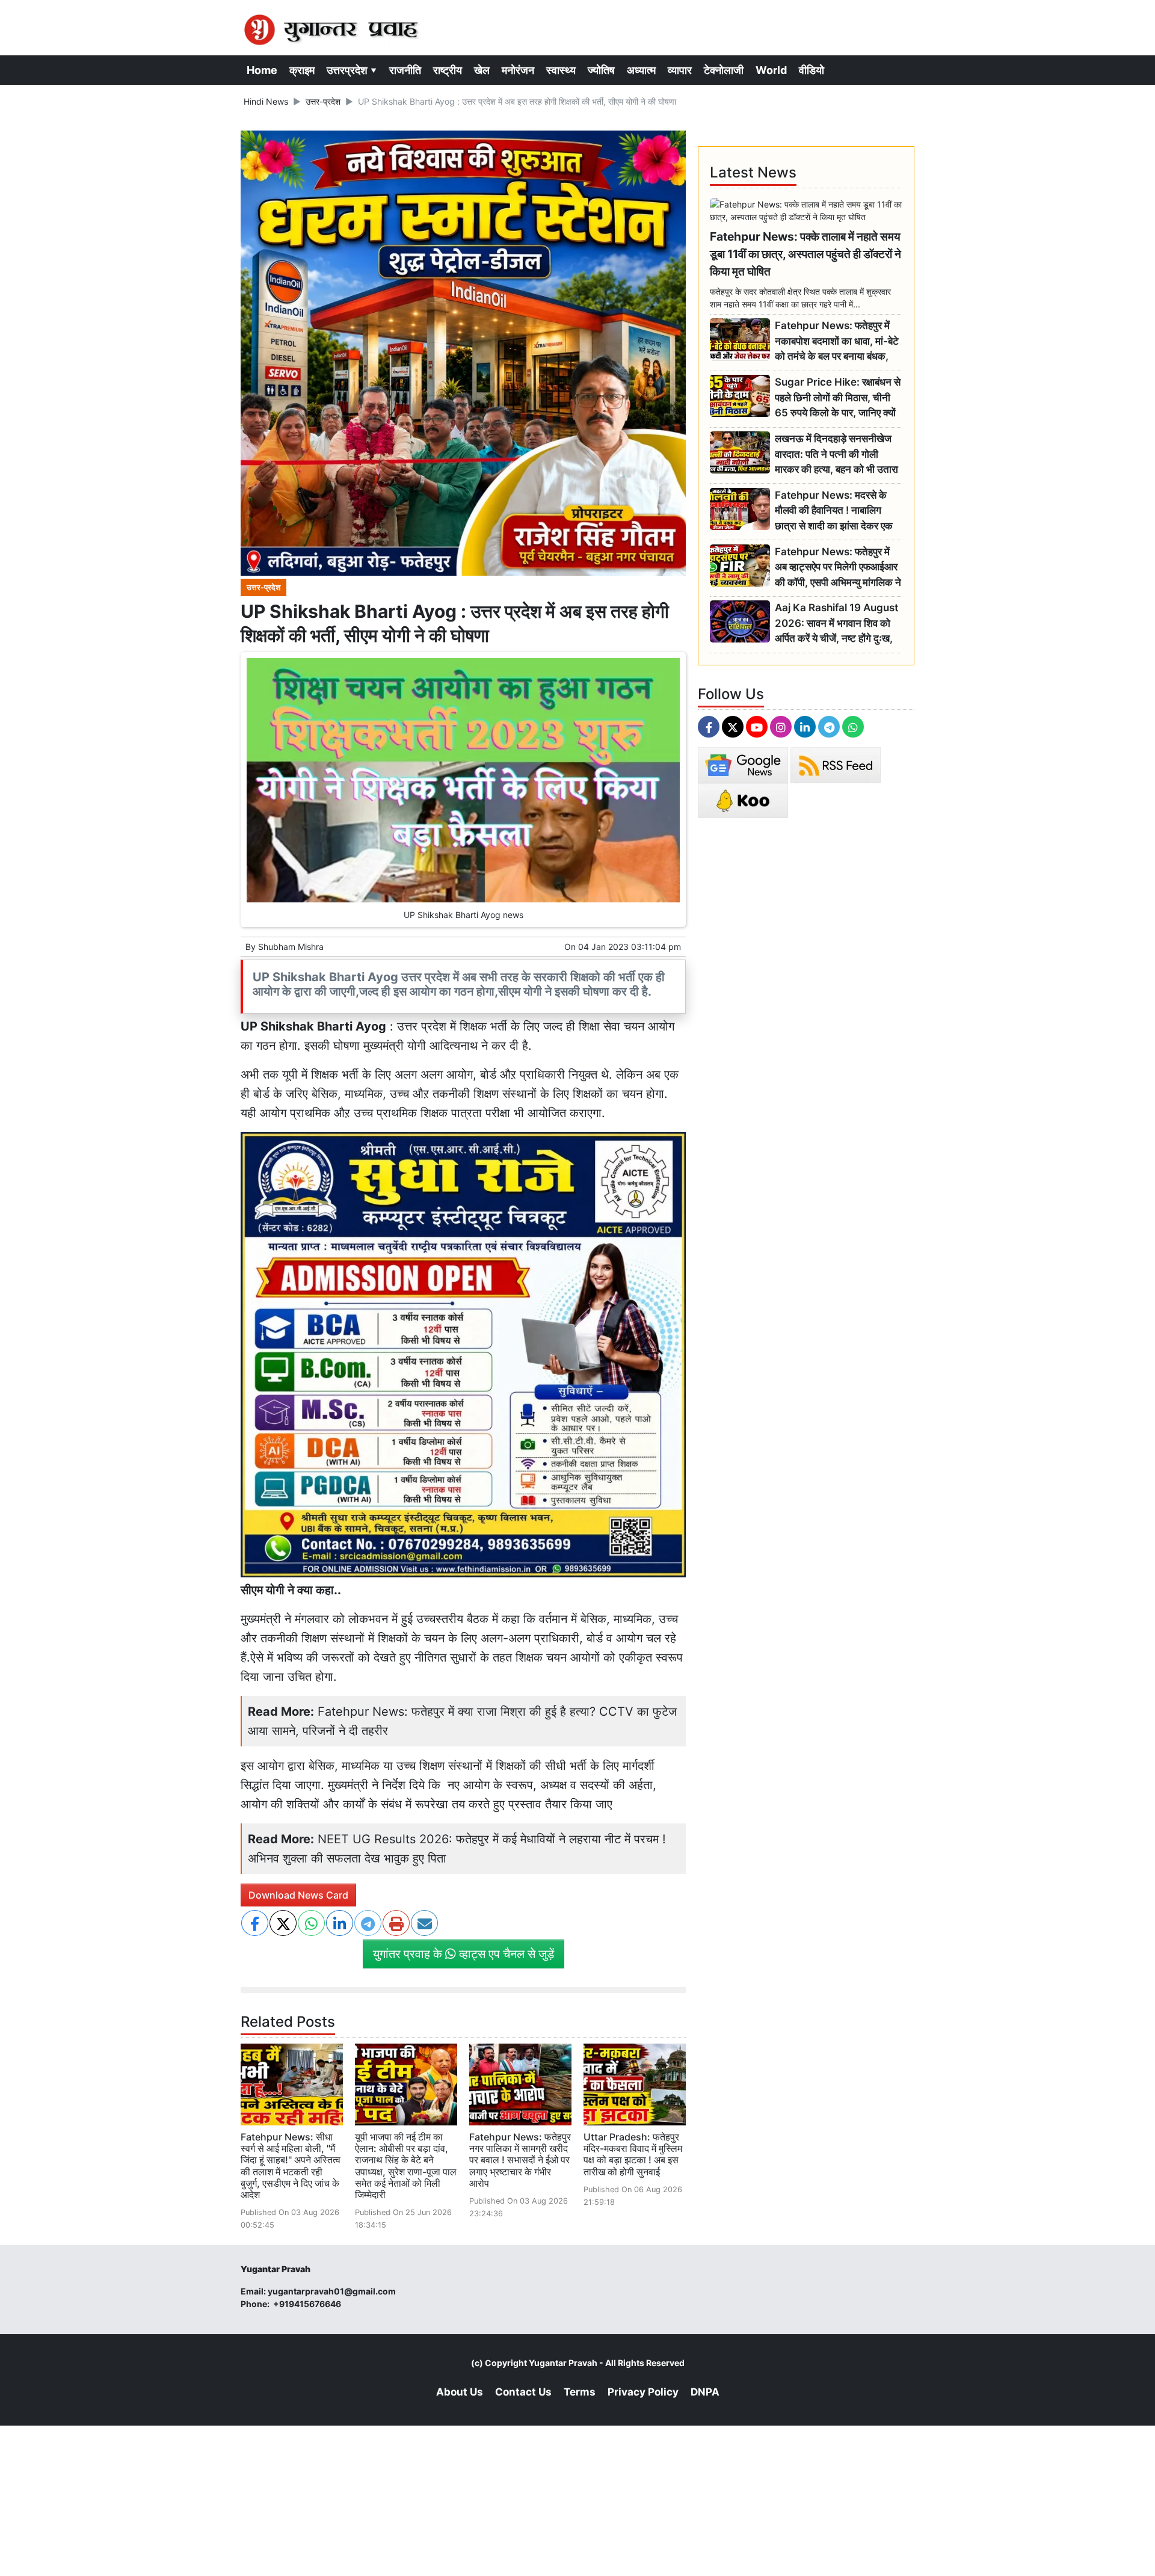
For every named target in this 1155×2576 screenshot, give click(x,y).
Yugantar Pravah (563, 2363)
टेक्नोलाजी (724, 70)
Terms (580, 2392)
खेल (482, 70)
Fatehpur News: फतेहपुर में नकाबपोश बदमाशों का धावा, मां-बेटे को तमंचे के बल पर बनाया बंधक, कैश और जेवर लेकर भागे (837, 341)
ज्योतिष (601, 70)
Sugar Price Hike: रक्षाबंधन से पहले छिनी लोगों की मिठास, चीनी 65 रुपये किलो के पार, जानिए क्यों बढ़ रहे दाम (838, 398)
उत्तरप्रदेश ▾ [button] (352, 70)
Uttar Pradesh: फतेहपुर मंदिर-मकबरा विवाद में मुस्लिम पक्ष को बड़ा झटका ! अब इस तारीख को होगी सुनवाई (633, 2154)
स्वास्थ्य (561, 70)
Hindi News (266, 101)
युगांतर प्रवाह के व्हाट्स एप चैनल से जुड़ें (464, 1954)
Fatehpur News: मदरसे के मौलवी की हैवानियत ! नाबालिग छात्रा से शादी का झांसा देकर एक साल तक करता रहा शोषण (834, 511)
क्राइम (302, 70)
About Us (460, 2392)
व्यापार (680, 70)
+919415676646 (308, 2304)
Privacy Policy (643, 2392)
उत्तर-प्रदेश (323, 101)
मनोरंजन (518, 70)
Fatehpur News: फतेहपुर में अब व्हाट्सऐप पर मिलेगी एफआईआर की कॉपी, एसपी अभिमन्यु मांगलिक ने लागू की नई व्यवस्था (838, 568)
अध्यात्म (641, 70)
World (771, 70)
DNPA (705, 2392)
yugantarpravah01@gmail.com (332, 2291)
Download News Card (298, 1895)
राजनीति (405, 70)
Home (262, 70)
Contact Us (523, 2392)
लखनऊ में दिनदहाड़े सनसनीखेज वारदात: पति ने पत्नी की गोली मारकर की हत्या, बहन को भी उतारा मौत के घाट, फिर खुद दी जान (836, 454)
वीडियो (812, 70)
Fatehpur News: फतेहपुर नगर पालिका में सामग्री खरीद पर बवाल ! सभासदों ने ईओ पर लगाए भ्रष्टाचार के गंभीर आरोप (520, 2160)
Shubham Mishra (291, 947)
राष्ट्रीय (448, 70)
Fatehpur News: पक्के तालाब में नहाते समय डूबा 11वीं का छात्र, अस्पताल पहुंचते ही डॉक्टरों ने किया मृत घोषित (805, 254)
